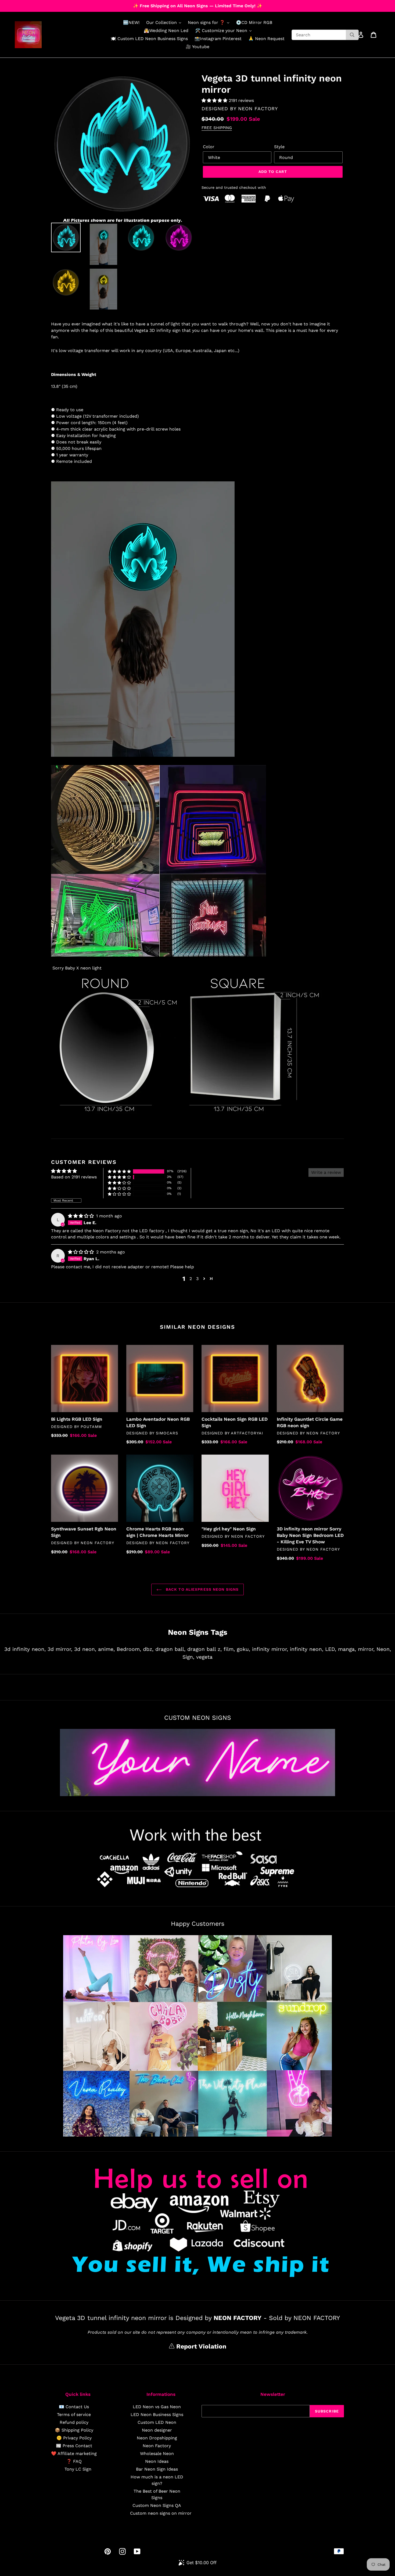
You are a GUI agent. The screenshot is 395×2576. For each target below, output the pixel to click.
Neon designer (157, 2430)
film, (229, 1649)
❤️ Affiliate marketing (74, 2454)
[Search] (352, 35)
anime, (106, 1649)
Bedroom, (129, 1649)
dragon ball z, (204, 1649)
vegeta (204, 1657)
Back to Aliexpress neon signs (202, 1589)
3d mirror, (60, 1649)
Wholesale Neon (157, 2454)
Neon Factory (157, 2446)
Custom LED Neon (157, 2422)
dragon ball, (170, 1649)
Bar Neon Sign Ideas (157, 2469)
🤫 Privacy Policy (74, 2438)
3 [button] (197, 1279)
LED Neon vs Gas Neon (157, 2407)
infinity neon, (307, 1649)
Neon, (384, 1649)
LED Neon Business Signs (157, 2415)
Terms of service (74, 2415)
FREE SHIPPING (217, 128)
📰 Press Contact (74, 2446)
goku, (243, 1649)
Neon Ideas (157, 2461)
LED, (331, 1649)
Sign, (188, 1657)
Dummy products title (45, 4)
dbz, (148, 1649)
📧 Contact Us (74, 2407)
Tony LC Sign (78, 2469)
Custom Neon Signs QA (157, 2505)
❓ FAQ (74, 2461)
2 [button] (191, 1279)
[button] (215, 100)
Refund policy (74, 2422)
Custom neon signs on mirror (161, 2513)
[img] (82, 1216)
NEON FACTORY (258, 109)
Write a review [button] (326, 1172)
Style (279, 147)
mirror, (366, 1649)
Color (209, 147)
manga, (347, 1649)
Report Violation (200, 2346)
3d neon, (85, 1649)
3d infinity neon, (25, 1649)
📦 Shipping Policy (74, 2430)
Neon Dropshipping (157, 2438)
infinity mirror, (270, 1649)
